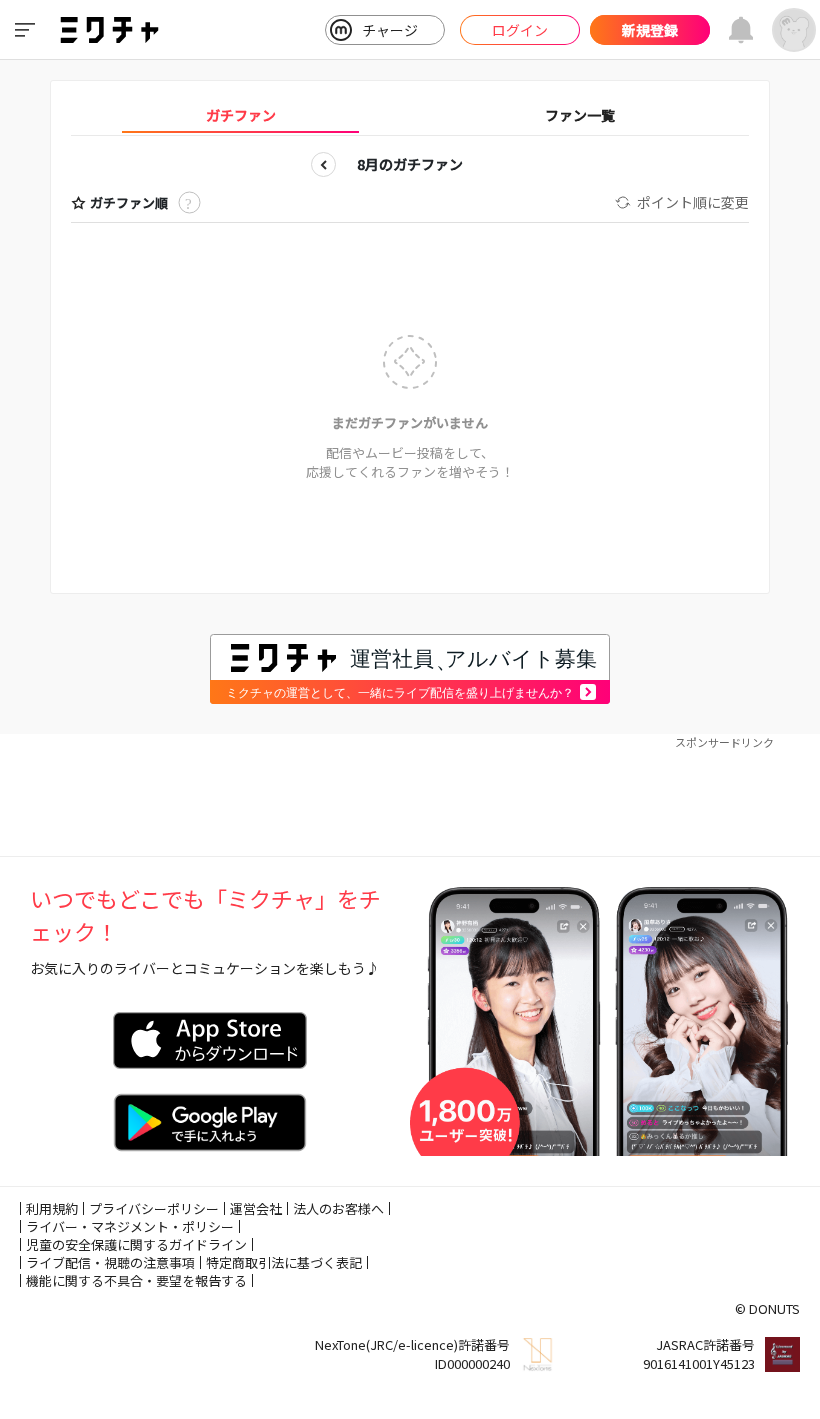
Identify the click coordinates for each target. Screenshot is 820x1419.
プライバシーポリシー (154, 1208)
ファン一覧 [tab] (580, 115)
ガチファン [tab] (241, 115)
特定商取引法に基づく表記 (284, 1262)
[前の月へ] (323, 164)
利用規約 (52, 1208)
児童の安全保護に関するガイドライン (136, 1244)
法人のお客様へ (338, 1208)
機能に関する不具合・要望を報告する (136, 1280)
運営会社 (256, 1208)
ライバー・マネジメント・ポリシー (130, 1226)
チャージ (390, 30)
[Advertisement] (410, 796)
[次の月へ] (496, 164)
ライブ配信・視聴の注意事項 (110, 1262)
